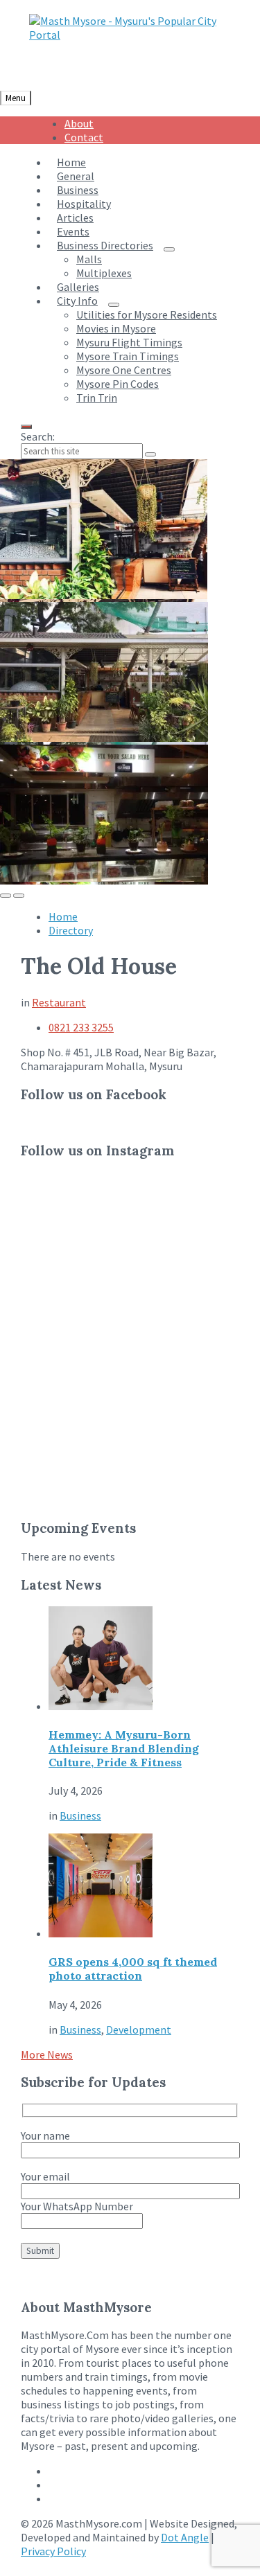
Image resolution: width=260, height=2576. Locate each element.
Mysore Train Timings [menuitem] (128, 356)
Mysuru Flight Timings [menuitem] (129, 342)
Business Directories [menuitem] (105, 245)
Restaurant (59, 1002)
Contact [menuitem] (84, 137)
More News (47, 2054)
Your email (45, 2176)
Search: (38, 436)
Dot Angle (185, 2537)
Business (80, 1815)
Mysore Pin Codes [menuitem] (118, 384)
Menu (16, 98)
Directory (71, 930)
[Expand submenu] (169, 249)
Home (63, 916)
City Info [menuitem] (77, 301)
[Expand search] (26, 427)
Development (139, 2029)
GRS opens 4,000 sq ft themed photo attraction (133, 1969)
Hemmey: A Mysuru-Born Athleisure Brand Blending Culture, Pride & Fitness (124, 1748)
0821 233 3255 (81, 1027)
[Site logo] (134, 35)
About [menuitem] (79, 123)
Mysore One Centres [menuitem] (124, 370)
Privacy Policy (53, 2551)
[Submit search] (150, 454)
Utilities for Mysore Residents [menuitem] (147, 314)
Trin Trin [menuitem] (97, 398)
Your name (45, 2135)
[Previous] (6, 896)
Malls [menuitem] (89, 259)
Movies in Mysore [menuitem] (116, 328)
